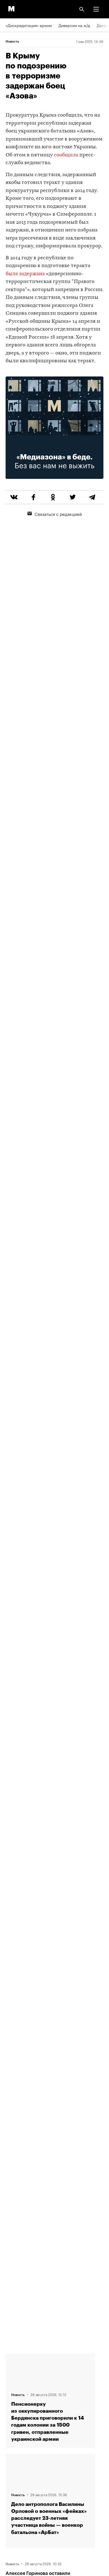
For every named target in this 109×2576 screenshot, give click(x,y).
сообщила (66, 155)
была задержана (25, 274)
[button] (96, 9)
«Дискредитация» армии (29, 25)
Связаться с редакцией (58, 514)
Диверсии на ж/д (74, 25)
